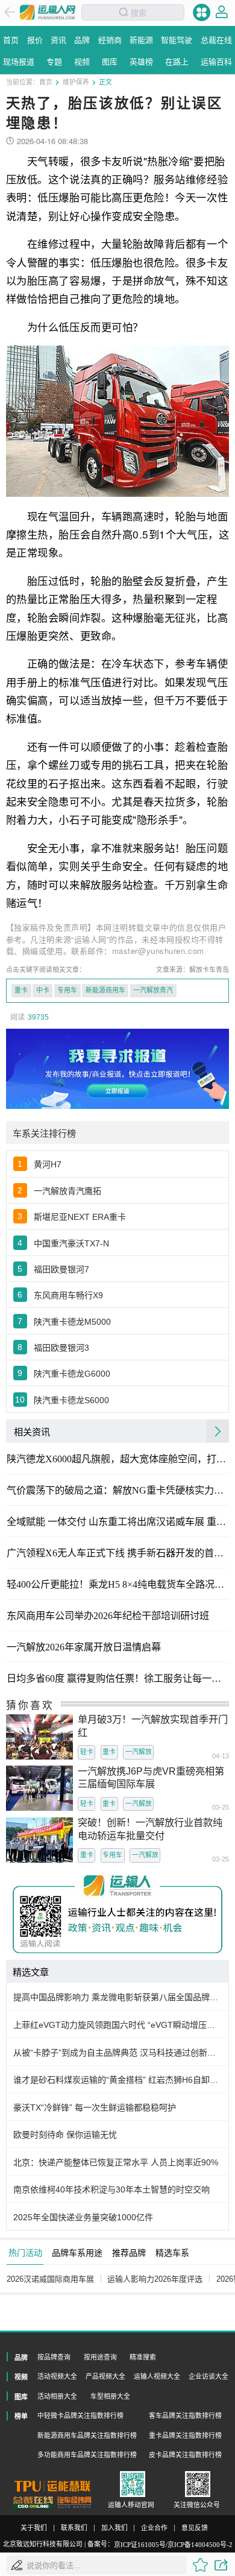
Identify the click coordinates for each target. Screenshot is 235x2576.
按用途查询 (100, 2357)
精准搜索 (143, 2357)
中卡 (43, 990)
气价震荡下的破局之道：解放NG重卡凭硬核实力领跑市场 (117, 1491)
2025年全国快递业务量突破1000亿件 (83, 2217)
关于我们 (34, 2528)
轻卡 (87, 1752)
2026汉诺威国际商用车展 (50, 2279)
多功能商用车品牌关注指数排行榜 (87, 2455)
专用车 (67, 990)
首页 (46, 82)
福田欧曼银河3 (61, 1348)
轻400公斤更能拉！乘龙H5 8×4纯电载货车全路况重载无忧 (117, 1585)
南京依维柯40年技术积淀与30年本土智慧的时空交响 (111, 2189)
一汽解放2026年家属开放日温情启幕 (84, 1647)
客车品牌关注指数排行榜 (185, 2416)
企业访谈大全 (208, 2376)
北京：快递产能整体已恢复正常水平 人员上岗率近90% (116, 2162)
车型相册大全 (110, 2396)
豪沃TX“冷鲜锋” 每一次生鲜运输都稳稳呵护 (95, 2107)
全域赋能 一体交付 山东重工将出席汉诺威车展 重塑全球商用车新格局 (117, 1522)
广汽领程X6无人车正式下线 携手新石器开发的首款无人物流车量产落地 (117, 1553)
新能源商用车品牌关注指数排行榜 (87, 2436)
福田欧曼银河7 (61, 1269)
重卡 (21, 990)
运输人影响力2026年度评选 (155, 2279)
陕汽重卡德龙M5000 (72, 1322)
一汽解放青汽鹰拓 (67, 1191)
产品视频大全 (105, 2376)
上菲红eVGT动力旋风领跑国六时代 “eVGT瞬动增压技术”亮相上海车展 (118, 2025)
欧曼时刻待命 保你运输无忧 (65, 2135)
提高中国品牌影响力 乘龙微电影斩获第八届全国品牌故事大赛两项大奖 (118, 1997)
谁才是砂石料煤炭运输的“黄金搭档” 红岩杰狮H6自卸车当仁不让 (118, 2080)
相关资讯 (32, 1431)
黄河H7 (48, 1164)
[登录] (222, 12)
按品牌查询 (54, 2357)
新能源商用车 (105, 990)
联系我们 (74, 2528)
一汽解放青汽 (153, 990)
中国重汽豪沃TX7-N (71, 1243)
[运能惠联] (52, 2486)
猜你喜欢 (30, 1705)
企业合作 (154, 2528)
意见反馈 (195, 2528)
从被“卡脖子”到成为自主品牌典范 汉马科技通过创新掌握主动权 (118, 2053)
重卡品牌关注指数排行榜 (185, 2436)
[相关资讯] (218, 1431)
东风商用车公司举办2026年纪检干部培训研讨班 (108, 1616)
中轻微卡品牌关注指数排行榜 (80, 2416)
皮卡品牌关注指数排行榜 (185, 2455)
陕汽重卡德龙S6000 (71, 1400)
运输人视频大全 (157, 2376)
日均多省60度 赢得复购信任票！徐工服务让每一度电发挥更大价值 (117, 1679)
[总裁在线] (33, 2502)
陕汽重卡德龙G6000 (72, 1374)
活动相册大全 (57, 2396)
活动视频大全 (57, 2376)
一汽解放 (139, 1752)
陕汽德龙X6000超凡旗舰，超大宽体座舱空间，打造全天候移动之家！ (117, 1459)
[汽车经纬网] (74, 2502)
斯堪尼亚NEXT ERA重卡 (80, 1217)
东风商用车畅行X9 (68, 1295)
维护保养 (76, 82)
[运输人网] (48, 12)
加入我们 (114, 2528)
